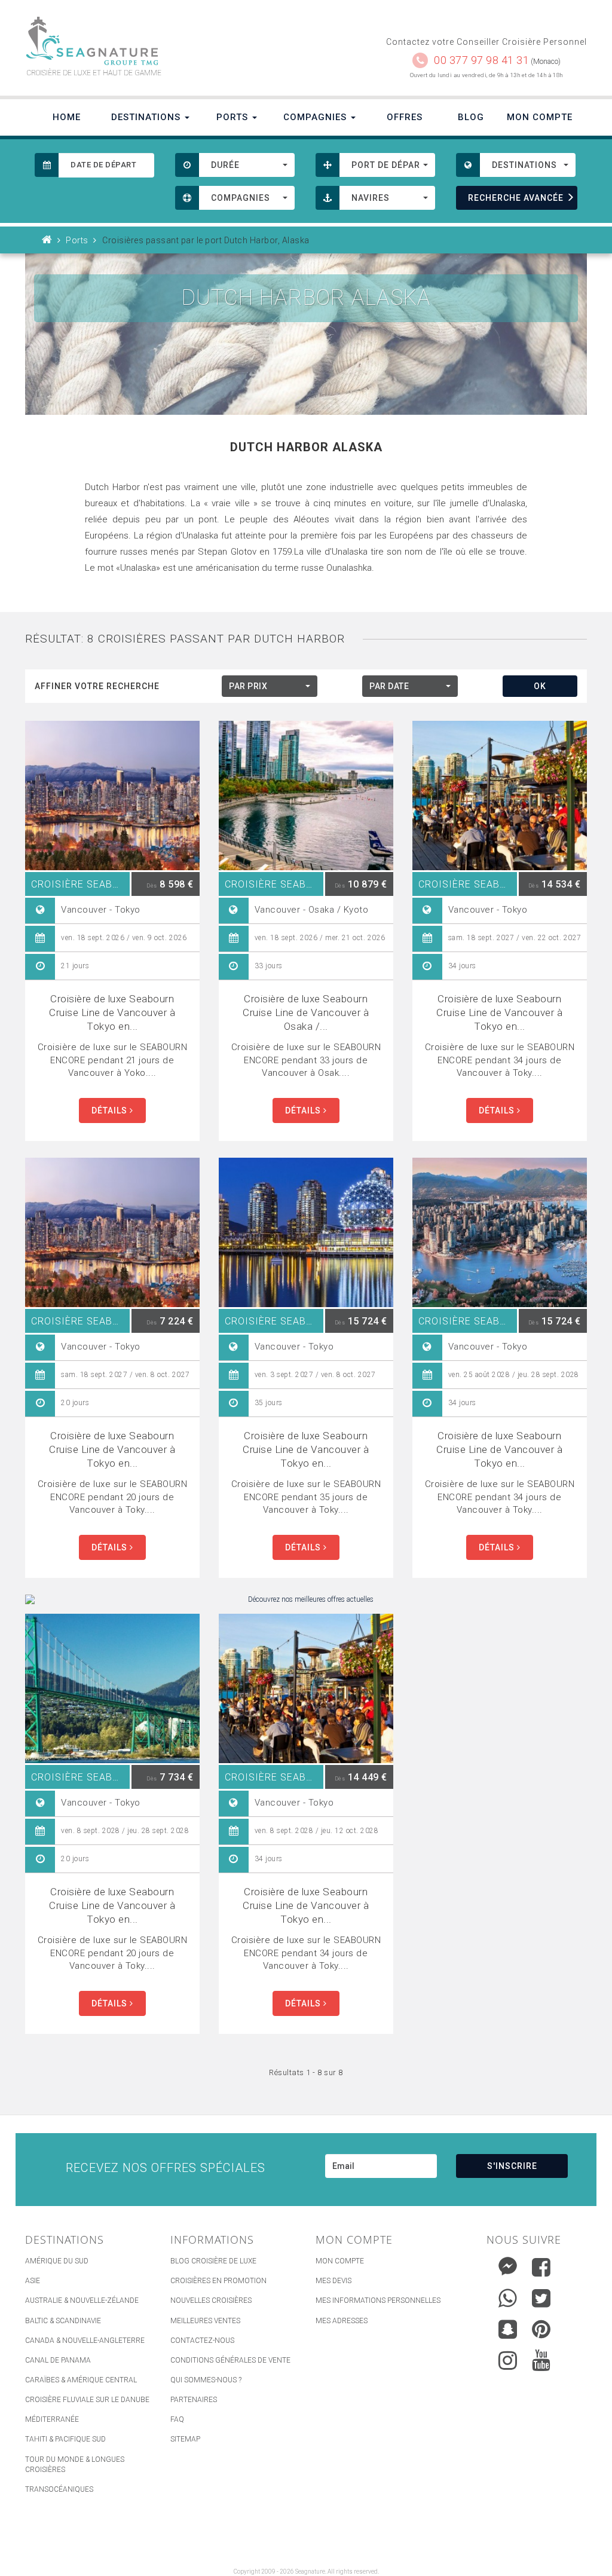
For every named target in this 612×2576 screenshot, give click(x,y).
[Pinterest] (541, 2329)
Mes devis (333, 2281)
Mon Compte (540, 117)
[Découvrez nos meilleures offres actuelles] (306, 1600)
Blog (471, 117)
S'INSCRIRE (512, 2166)
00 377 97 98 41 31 (481, 60)
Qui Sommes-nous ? (206, 2380)
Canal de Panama (58, 2360)
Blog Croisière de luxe (213, 2261)
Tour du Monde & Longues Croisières (75, 2465)
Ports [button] (234, 117)
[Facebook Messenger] (508, 2264)
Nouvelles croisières (211, 2300)
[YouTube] (541, 2360)
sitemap (185, 2439)
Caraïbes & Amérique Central (81, 2380)
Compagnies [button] (316, 117)
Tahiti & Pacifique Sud (65, 2439)
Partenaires (194, 2400)
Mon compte (340, 2261)
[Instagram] (508, 2358)
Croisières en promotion (218, 2281)
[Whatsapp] (508, 2295)
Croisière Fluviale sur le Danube (87, 2400)
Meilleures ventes (205, 2321)
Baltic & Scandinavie (63, 2321)
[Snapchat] (508, 2326)
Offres (405, 117)
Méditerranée (52, 2419)
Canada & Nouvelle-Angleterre (85, 2341)
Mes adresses (342, 2321)
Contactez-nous (202, 2341)
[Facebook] (541, 2267)
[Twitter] (541, 2298)
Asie (33, 2281)
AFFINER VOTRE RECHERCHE (97, 686)
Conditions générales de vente (230, 2360)
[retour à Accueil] (47, 240)
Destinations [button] (147, 117)
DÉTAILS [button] (111, 1110)
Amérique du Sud (57, 2261)
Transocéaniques (59, 2489)
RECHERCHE (516, 198)
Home (67, 117)
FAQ (177, 2419)
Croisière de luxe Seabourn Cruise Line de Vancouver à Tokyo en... (112, 1012)
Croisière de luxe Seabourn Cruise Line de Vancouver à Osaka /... (306, 1012)
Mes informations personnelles (378, 2300)
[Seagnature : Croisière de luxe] (161, 41)
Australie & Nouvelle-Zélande (82, 2300)
